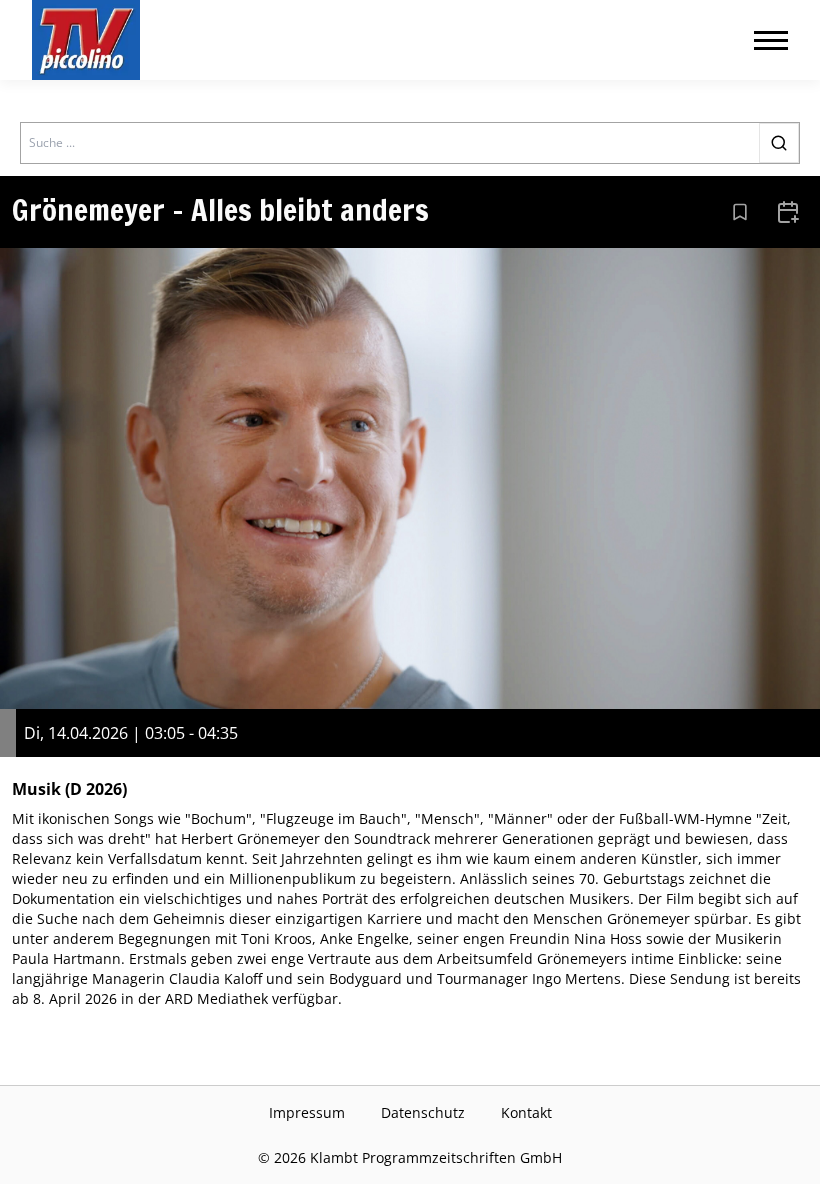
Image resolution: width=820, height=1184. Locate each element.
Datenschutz (423, 1112)
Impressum (307, 1112)
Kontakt (526, 1112)
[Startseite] (86, 40)
